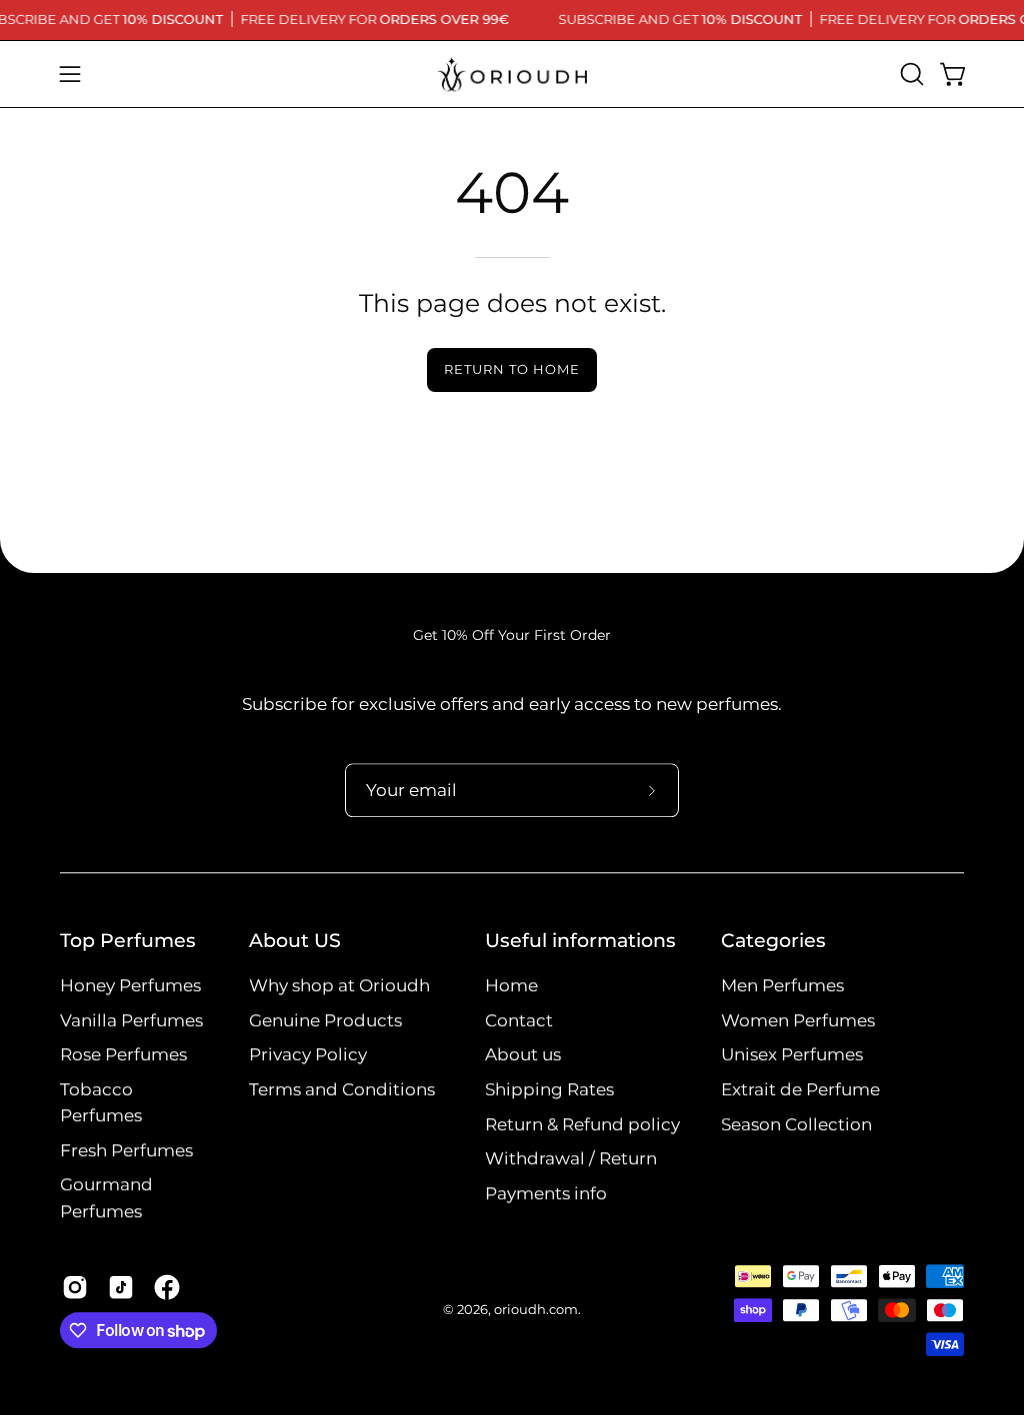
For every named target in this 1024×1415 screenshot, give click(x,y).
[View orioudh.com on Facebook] (167, 1287)
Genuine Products (325, 1020)
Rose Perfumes (123, 1055)
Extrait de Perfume (800, 1089)
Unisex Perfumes (792, 1055)
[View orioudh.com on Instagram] (75, 1287)
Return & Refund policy (582, 1124)
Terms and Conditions (342, 1089)
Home (511, 986)
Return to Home (511, 369)
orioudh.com (536, 1310)
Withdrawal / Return (571, 1159)
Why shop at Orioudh (339, 986)
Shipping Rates (549, 1089)
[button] (910, 74)
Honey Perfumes (130, 986)
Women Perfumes (798, 1020)
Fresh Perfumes (126, 1150)
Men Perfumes (782, 986)
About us (523, 1055)
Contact (519, 1020)
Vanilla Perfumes (131, 1020)
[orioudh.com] (512, 74)
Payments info (546, 1193)
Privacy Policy (308, 1055)
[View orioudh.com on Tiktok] (121, 1287)
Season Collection (796, 1124)
